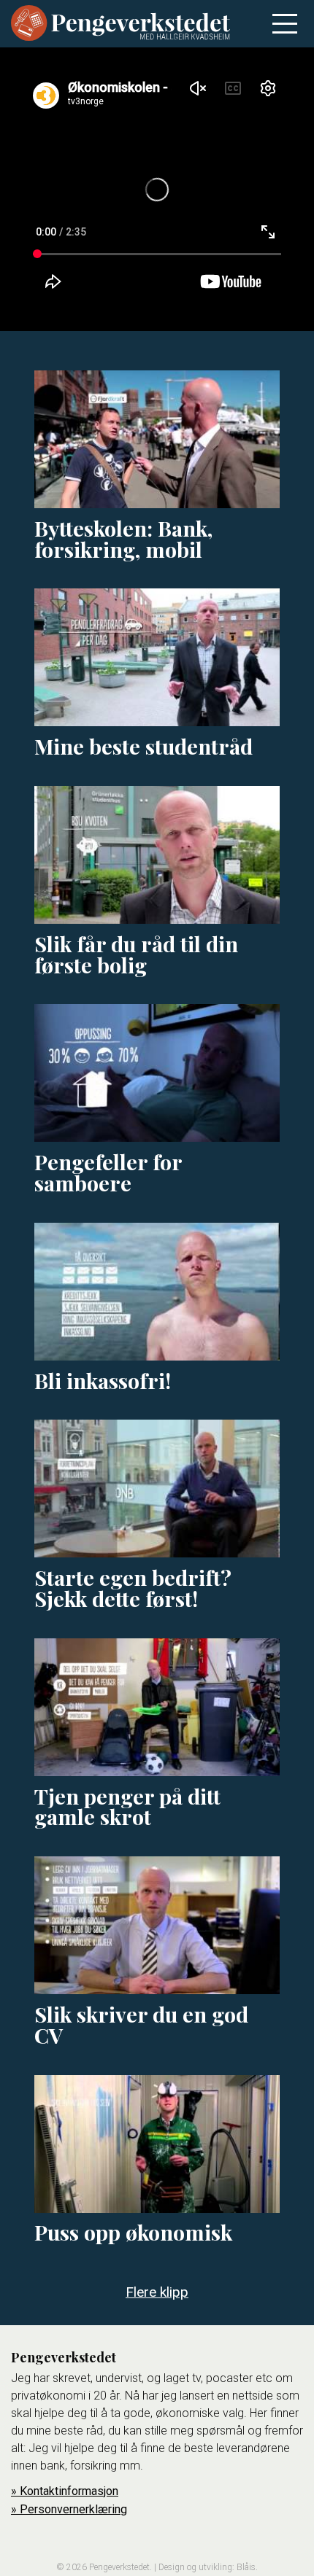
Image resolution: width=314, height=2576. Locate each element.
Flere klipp (157, 2292)
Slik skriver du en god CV (141, 2024)
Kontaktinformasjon (69, 2491)
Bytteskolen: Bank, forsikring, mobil (123, 538)
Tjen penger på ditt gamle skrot (127, 1806)
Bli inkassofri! (103, 1380)
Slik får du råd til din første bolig (136, 954)
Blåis (246, 2567)
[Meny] (285, 24)
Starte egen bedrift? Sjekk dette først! (133, 1588)
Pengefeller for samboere (108, 1172)
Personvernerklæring (73, 2509)
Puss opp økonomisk (133, 2232)
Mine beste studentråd (143, 746)
